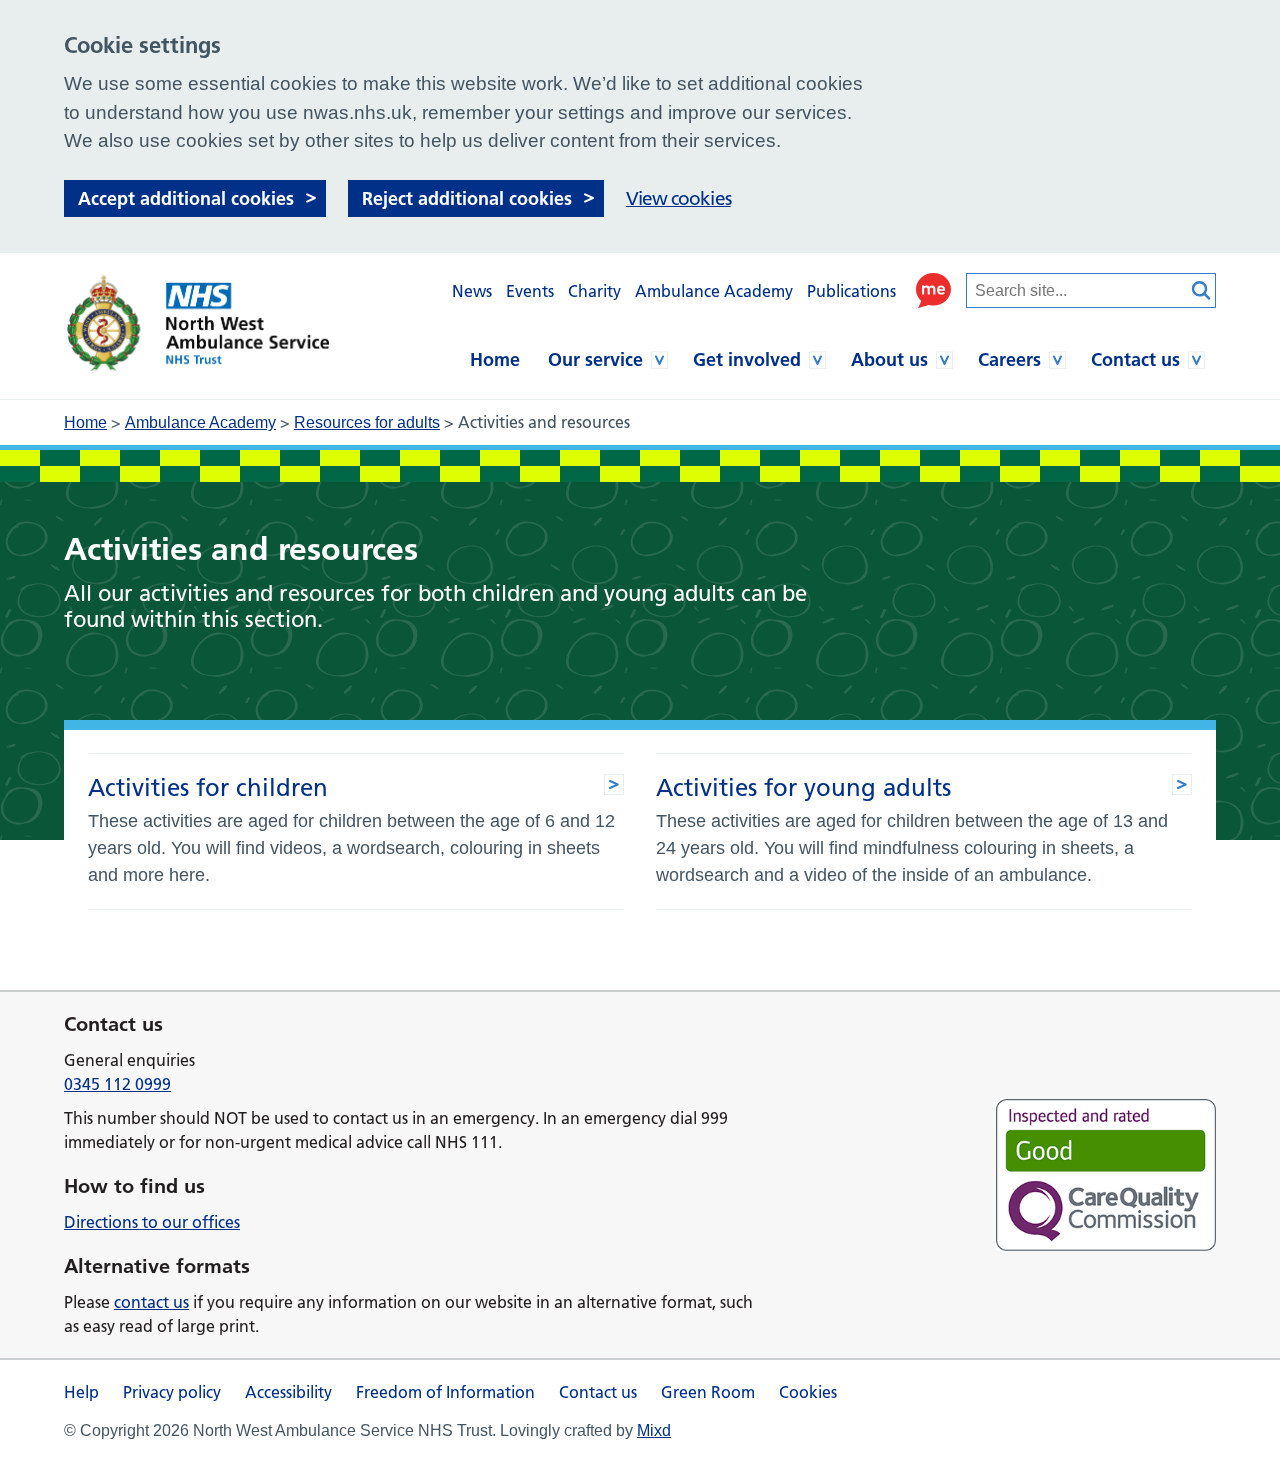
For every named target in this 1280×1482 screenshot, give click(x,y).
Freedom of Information (445, 1392)
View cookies (678, 198)
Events (530, 291)
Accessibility (288, 1392)
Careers (1009, 359)
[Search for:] (1076, 290)
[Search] (1201, 290)
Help (81, 1392)
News (472, 291)
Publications (851, 291)
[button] (933, 290)
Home (495, 359)
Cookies (808, 1392)
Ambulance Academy (714, 291)
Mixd (654, 1430)
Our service (595, 359)
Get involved (747, 359)
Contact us (1135, 359)
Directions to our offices (152, 1222)
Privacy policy (172, 1392)
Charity (594, 291)
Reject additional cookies (467, 198)
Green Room (708, 1392)
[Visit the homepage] (196, 323)
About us (889, 359)
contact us (151, 1302)
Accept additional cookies (186, 198)
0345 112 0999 (117, 1084)
